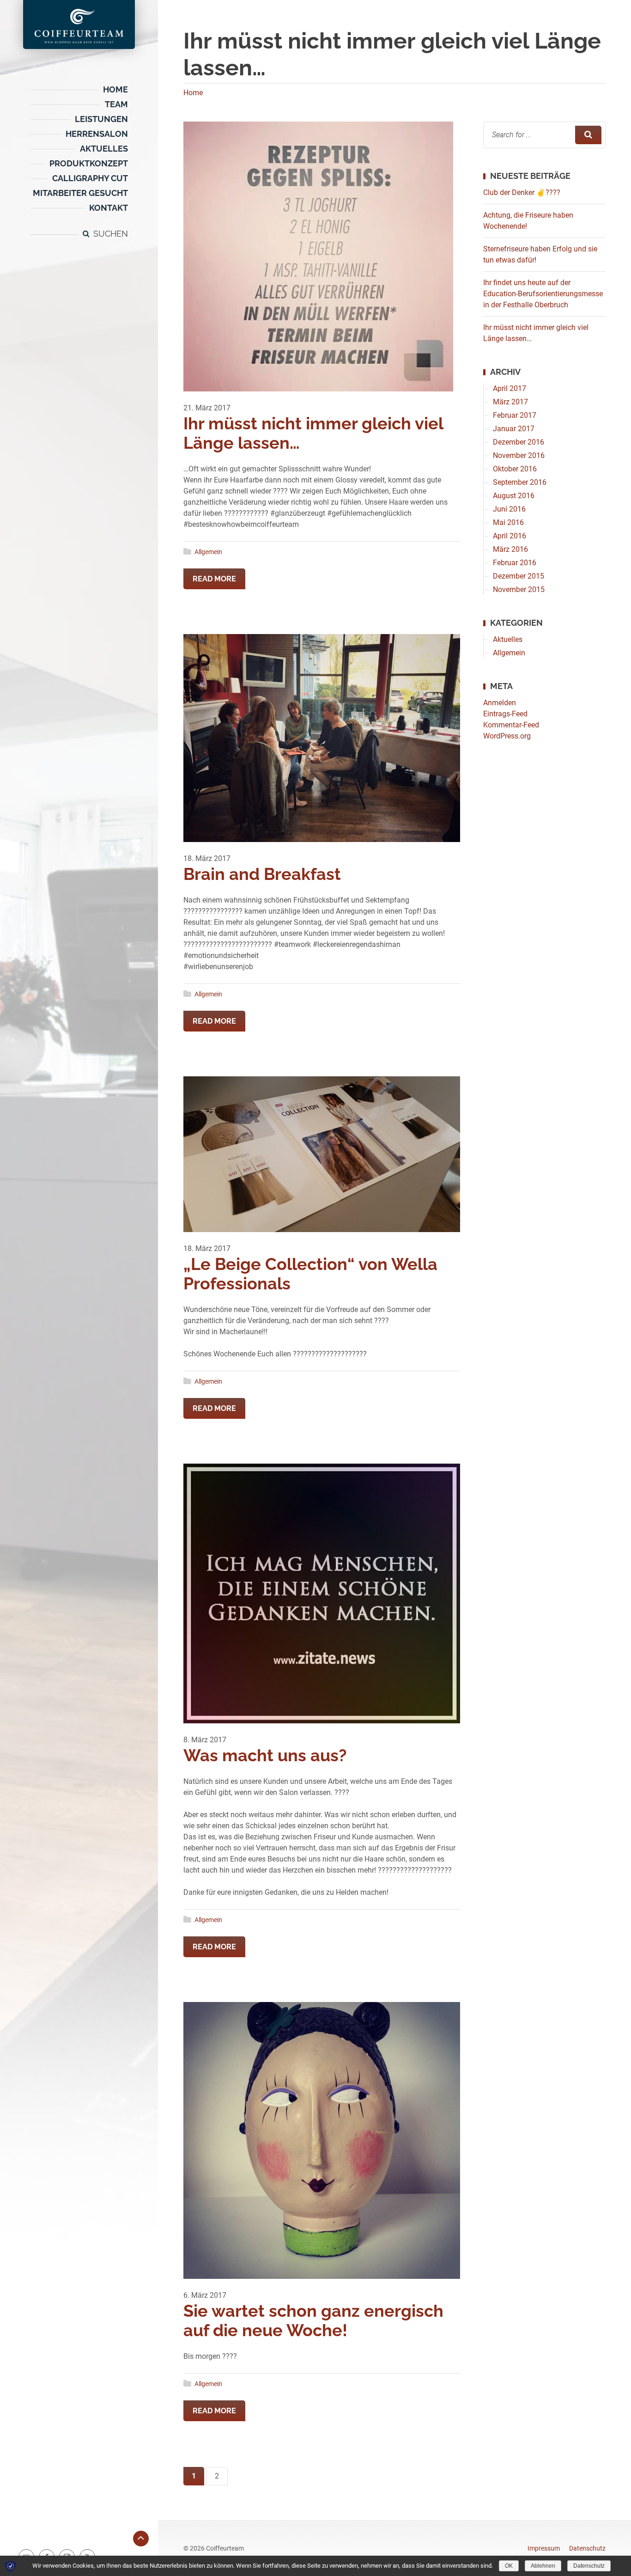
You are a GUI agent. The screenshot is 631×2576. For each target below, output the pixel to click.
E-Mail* (197, 1317)
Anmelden (316, 1362)
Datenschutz (589, 2566)
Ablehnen (543, 2566)
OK (509, 2566)
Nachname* (204, 1283)
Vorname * (201, 1250)
